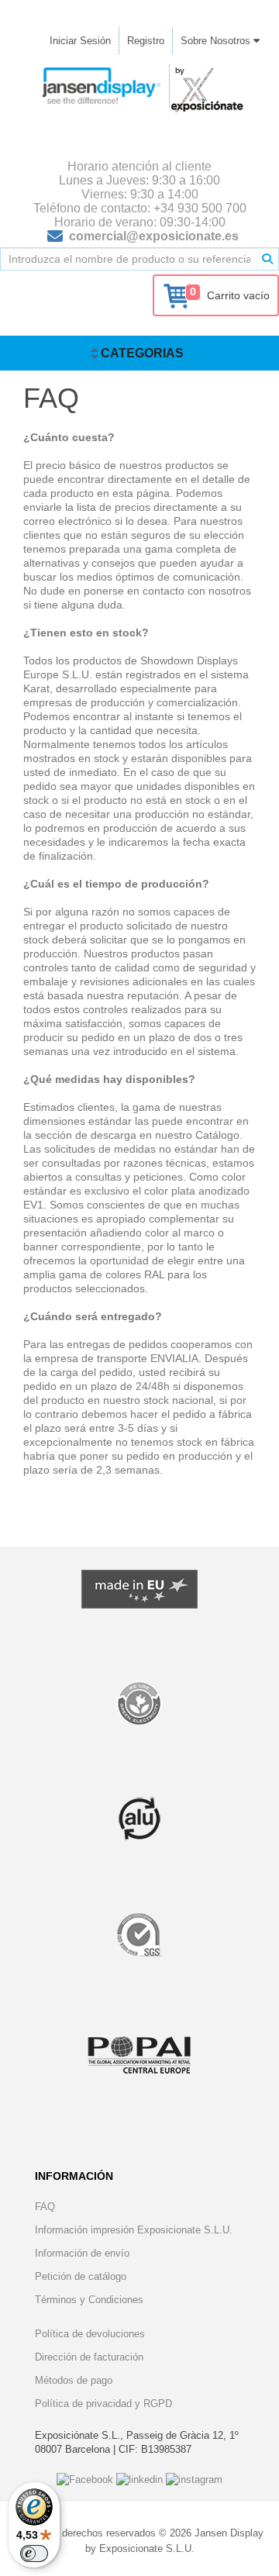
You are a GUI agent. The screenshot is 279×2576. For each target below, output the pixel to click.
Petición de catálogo (81, 2276)
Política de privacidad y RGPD (103, 2404)
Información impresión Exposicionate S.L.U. (134, 2230)
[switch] (34, 2554)
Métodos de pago (74, 2380)
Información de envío (82, 2253)
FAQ (45, 2207)
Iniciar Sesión (80, 41)
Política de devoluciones (90, 2334)
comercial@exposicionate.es (154, 236)
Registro (146, 41)
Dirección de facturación (89, 2357)
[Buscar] (267, 259)
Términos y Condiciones (89, 2300)
